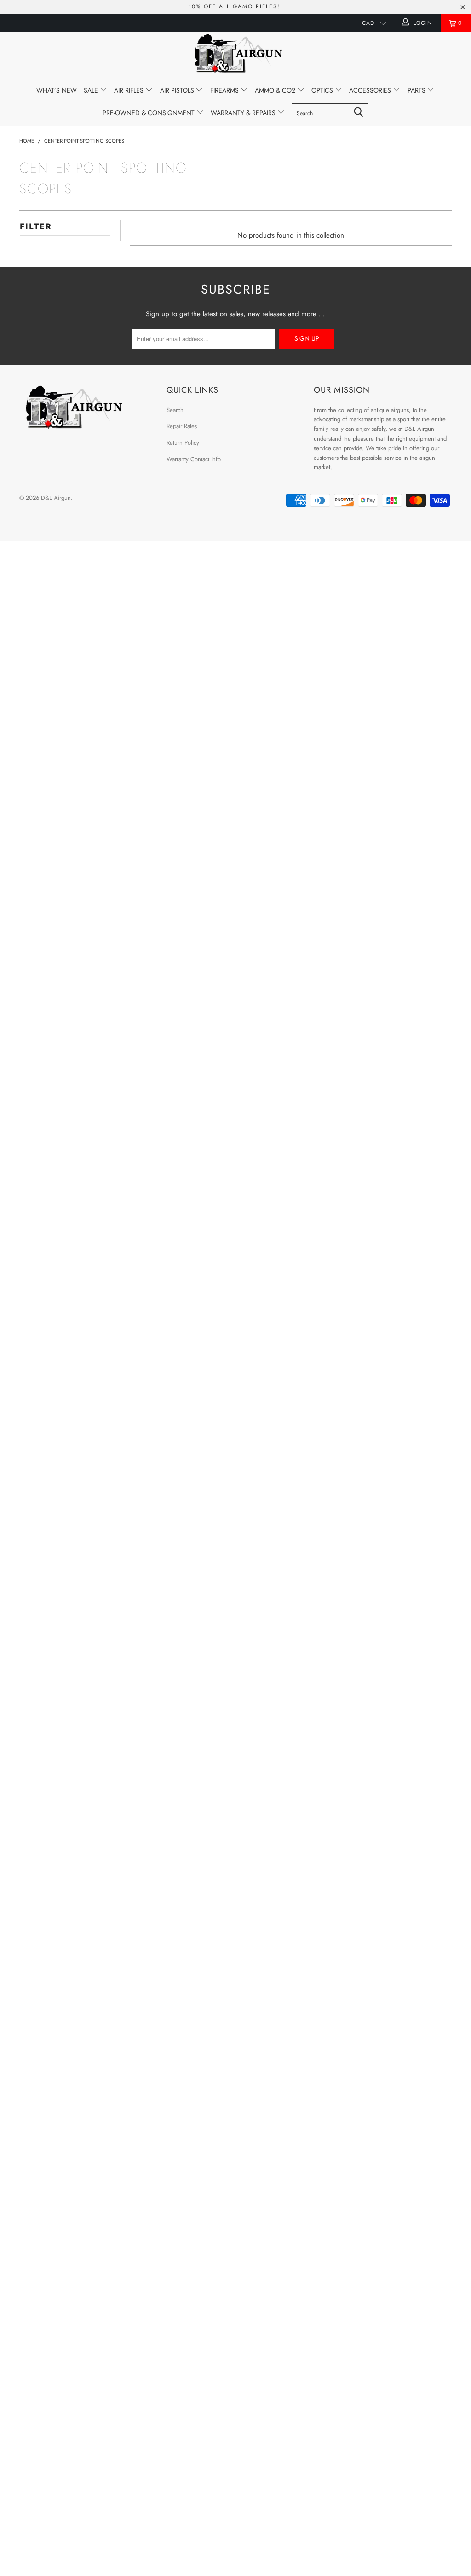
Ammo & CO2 (276, 90)
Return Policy (183, 443)
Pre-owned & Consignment (149, 113)
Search (175, 410)
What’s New (57, 90)
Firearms (225, 90)
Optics (323, 90)
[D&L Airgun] (235, 55)
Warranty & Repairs (244, 113)
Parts (417, 90)
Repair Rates (182, 426)
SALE (92, 90)
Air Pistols (178, 90)
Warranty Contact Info (194, 459)
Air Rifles (130, 90)
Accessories (371, 90)
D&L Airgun (56, 498)
